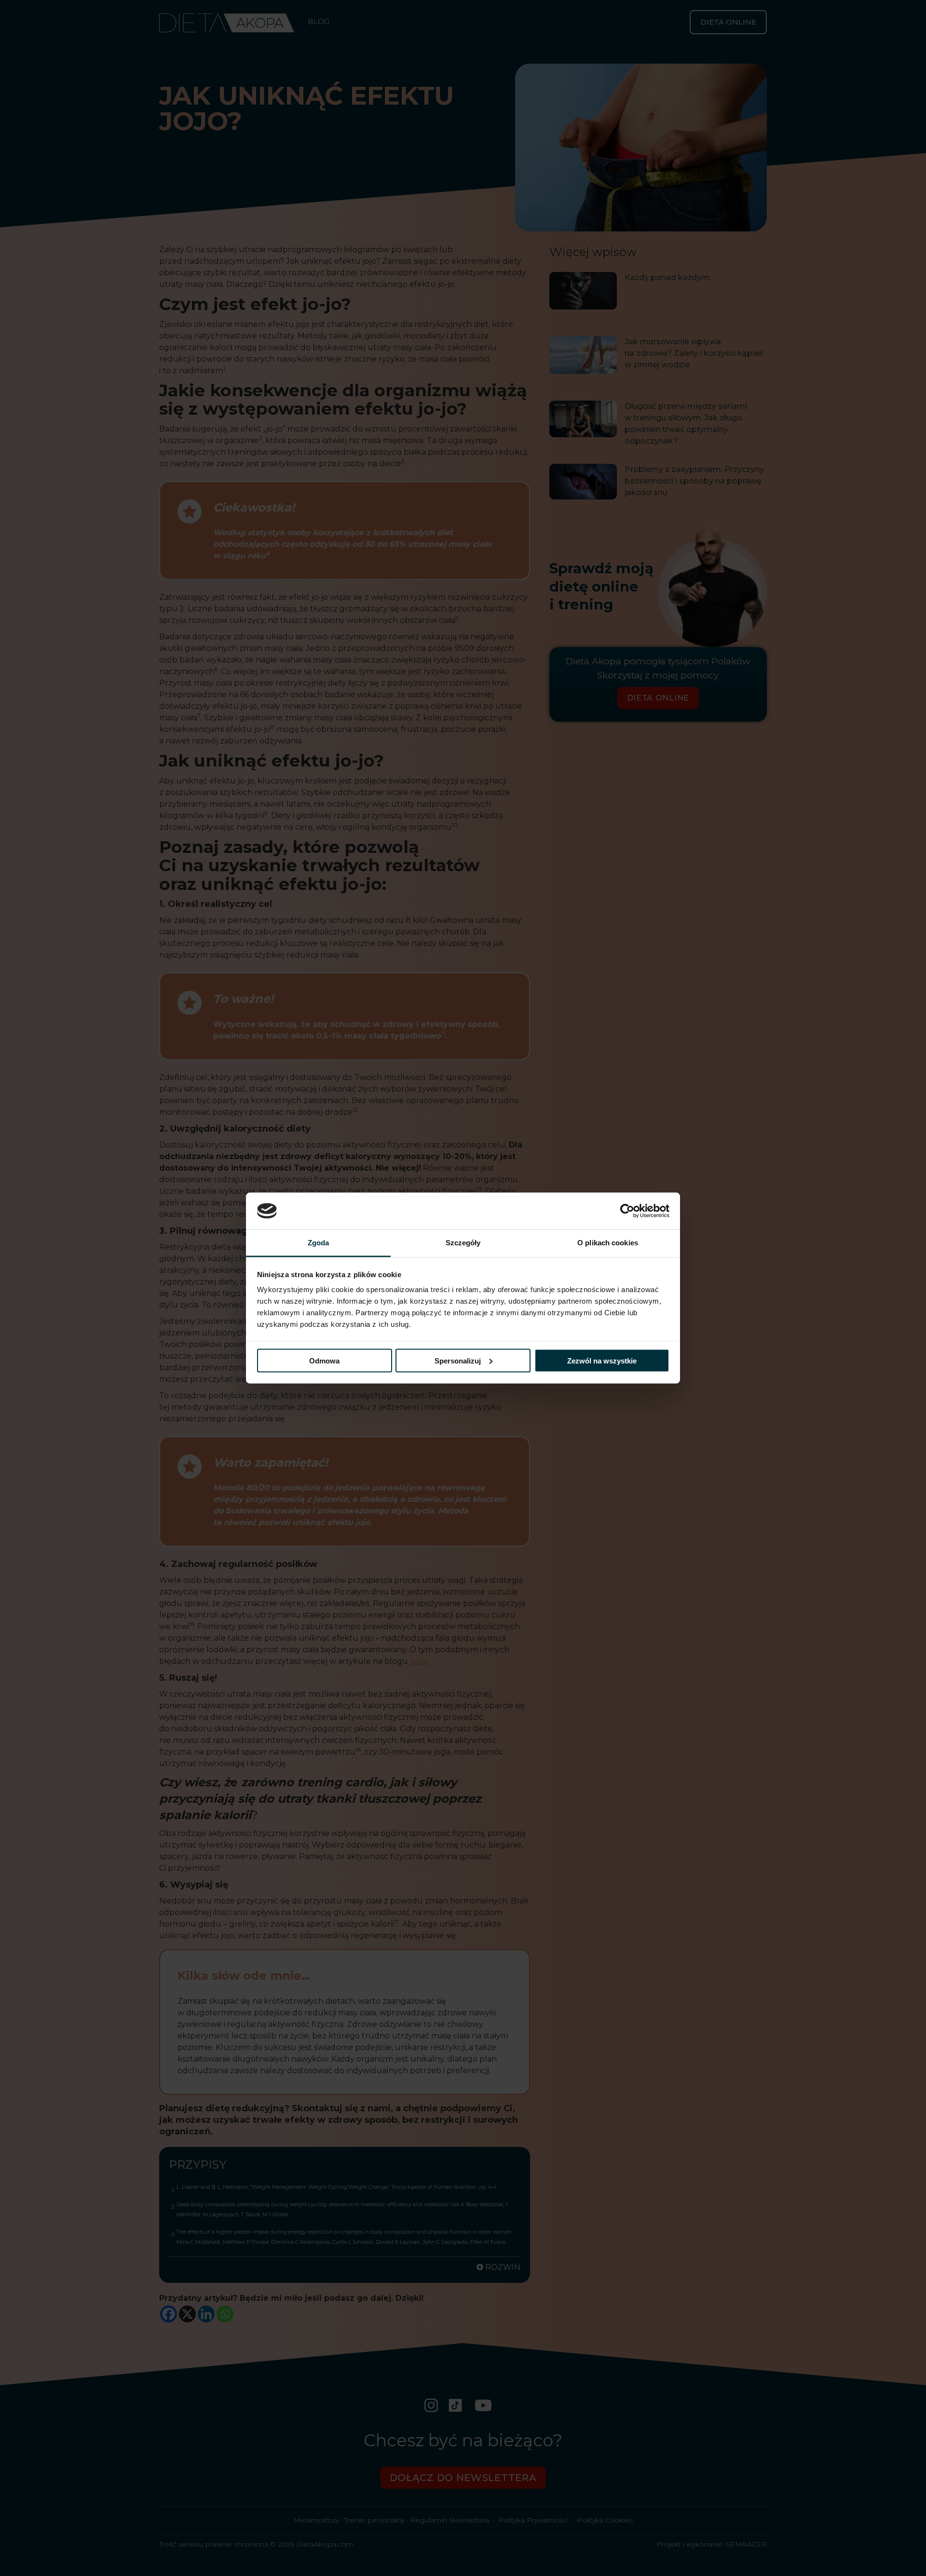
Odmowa (324, 1360)
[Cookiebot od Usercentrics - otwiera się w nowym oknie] (627, 1211)
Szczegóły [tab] (463, 1243)
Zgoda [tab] (319, 1243)
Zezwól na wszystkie (602, 1360)
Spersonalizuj (458, 1360)
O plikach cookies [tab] (608, 1243)
